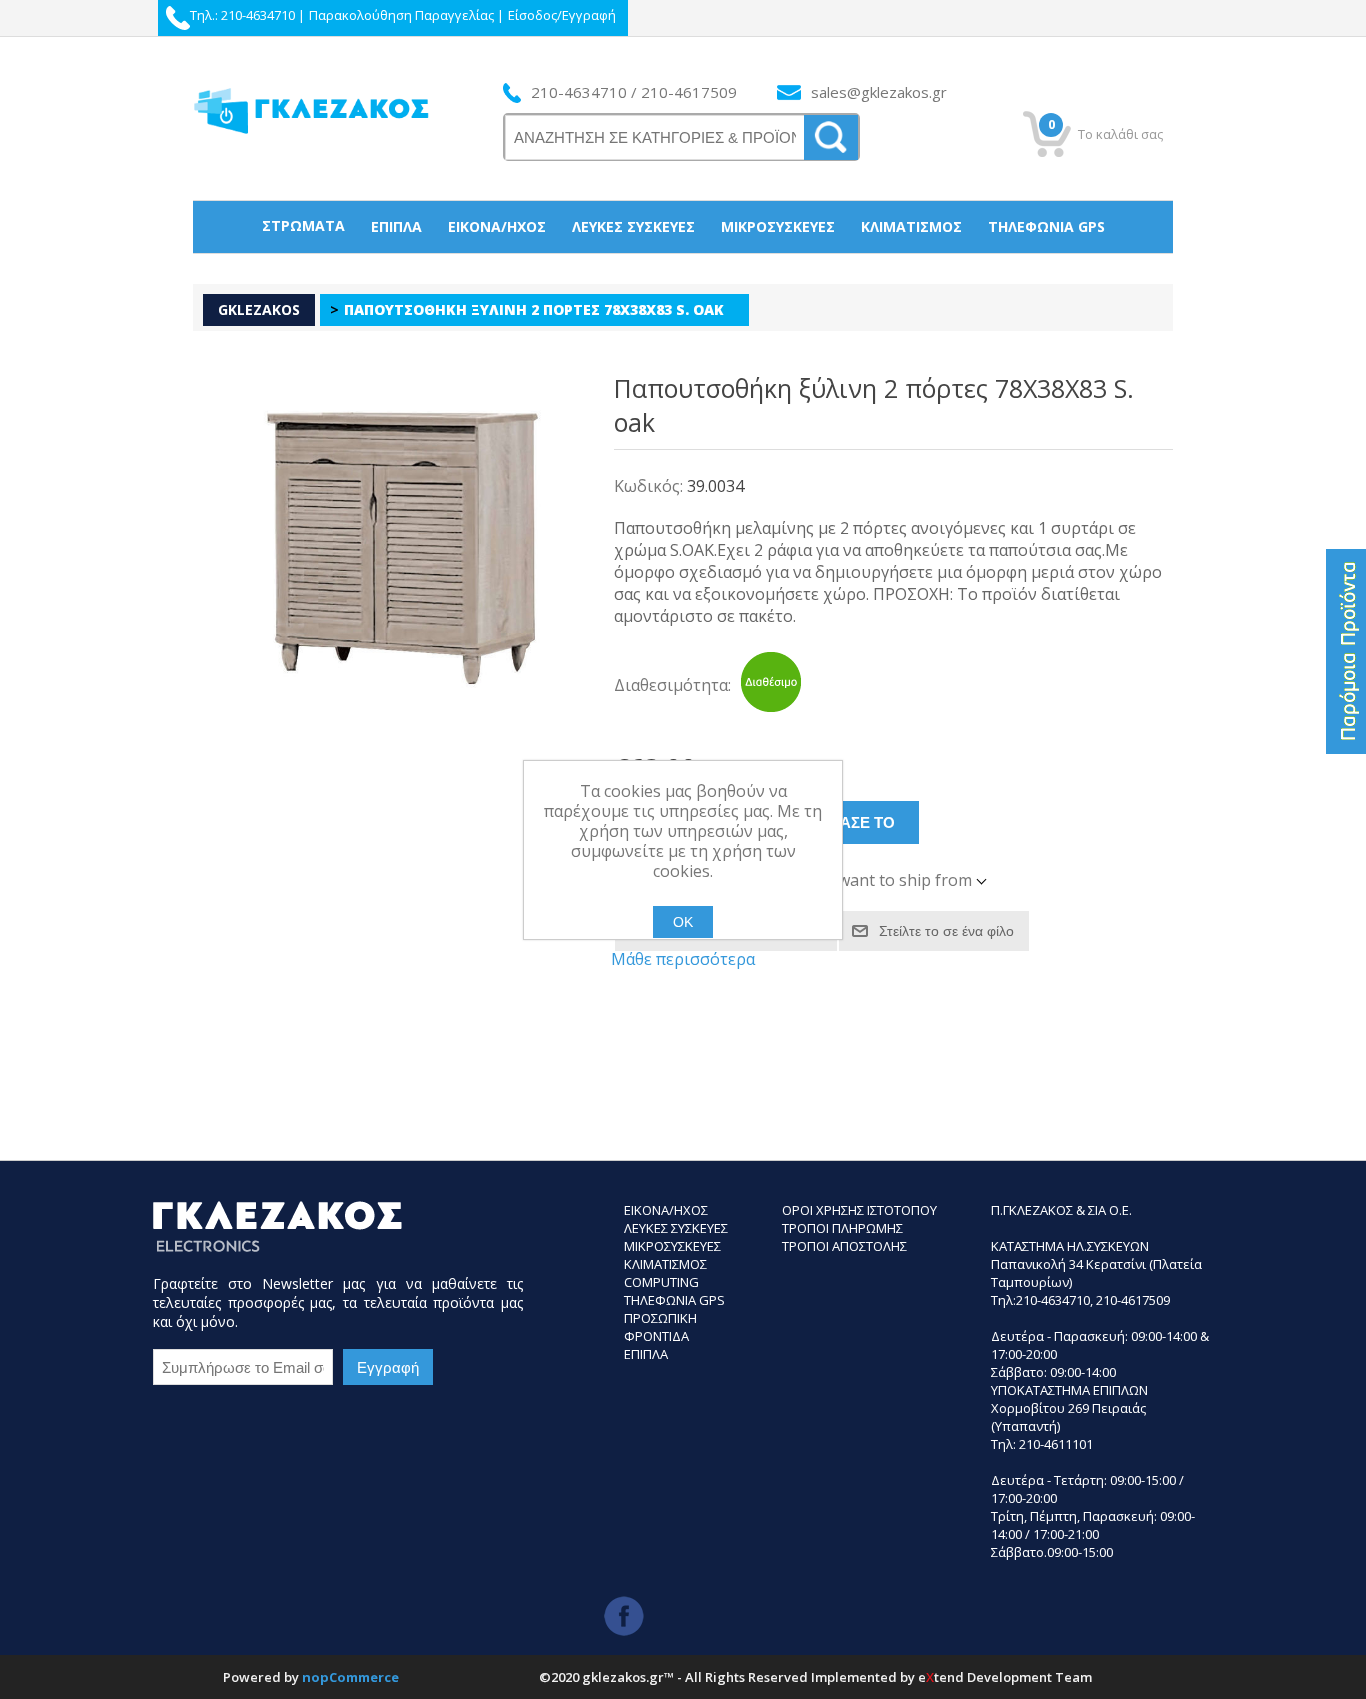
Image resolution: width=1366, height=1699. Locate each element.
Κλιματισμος (665, 1264)
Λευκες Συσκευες (676, 1228)
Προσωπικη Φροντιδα (660, 1327)
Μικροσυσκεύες (778, 226)
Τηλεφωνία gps (1046, 226)
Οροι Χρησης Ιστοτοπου (859, 1210)
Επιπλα (646, 1354)
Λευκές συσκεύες (633, 226)
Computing (661, 1282)
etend (941, 1677)
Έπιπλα (396, 226)
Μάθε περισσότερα (683, 959)
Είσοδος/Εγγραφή (562, 15)
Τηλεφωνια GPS (674, 1300)
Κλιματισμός (911, 226)
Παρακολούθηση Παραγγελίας (401, 15)
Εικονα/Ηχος (666, 1210)
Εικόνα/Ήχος (497, 226)
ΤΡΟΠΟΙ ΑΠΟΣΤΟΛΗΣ (844, 1246)
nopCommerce (350, 1677)
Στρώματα (303, 225)
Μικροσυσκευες (672, 1246)
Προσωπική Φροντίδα (683, 277)
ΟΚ (683, 922)
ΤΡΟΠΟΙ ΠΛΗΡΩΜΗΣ (842, 1228)
